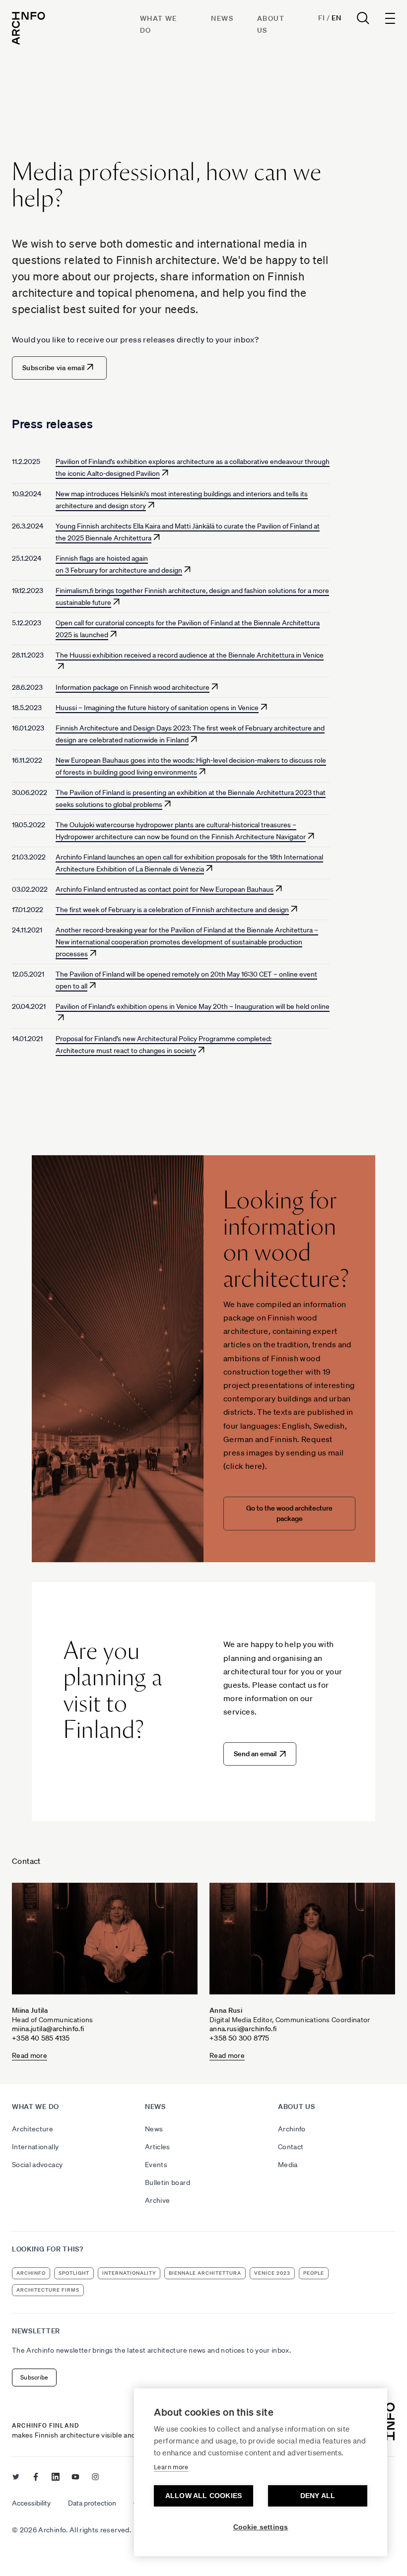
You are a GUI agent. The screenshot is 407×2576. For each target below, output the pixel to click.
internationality (129, 2273)
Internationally (35, 2147)
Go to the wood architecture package (289, 1513)
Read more (30, 2056)
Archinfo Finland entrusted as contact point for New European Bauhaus (165, 889)
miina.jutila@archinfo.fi (48, 2029)
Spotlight (74, 2273)
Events (156, 2165)
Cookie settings (261, 2527)
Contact (291, 2147)
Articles (158, 2147)
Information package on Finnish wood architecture (133, 687)
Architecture (33, 2129)
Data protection (92, 2503)
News (222, 18)
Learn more (171, 2467)
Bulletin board (168, 2182)
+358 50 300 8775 (239, 2038)
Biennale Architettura (205, 2273)
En (336, 18)
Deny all (318, 2496)
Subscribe (34, 2377)
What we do (35, 2107)
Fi (321, 18)
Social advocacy (37, 2165)
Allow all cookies (203, 2496)
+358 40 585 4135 (41, 2038)
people (314, 2273)
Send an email (255, 1754)
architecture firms (48, 2290)
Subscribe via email (54, 368)
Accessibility (31, 2503)
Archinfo (292, 2129)
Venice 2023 (272, 2273)
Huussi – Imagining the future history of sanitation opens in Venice (157, 708)
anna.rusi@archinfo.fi (243, 2029)
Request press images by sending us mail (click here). (283, 1453)
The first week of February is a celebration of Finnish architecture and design (172, 910)
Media (288, 2165)
